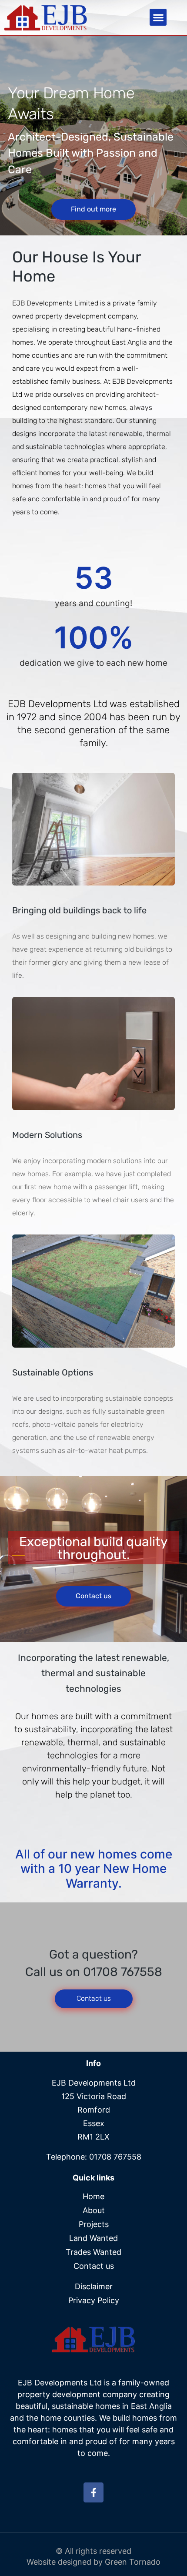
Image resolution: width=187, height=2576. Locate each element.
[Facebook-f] (93, 2492)
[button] (158, 17)
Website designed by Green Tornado (93, 2562)
